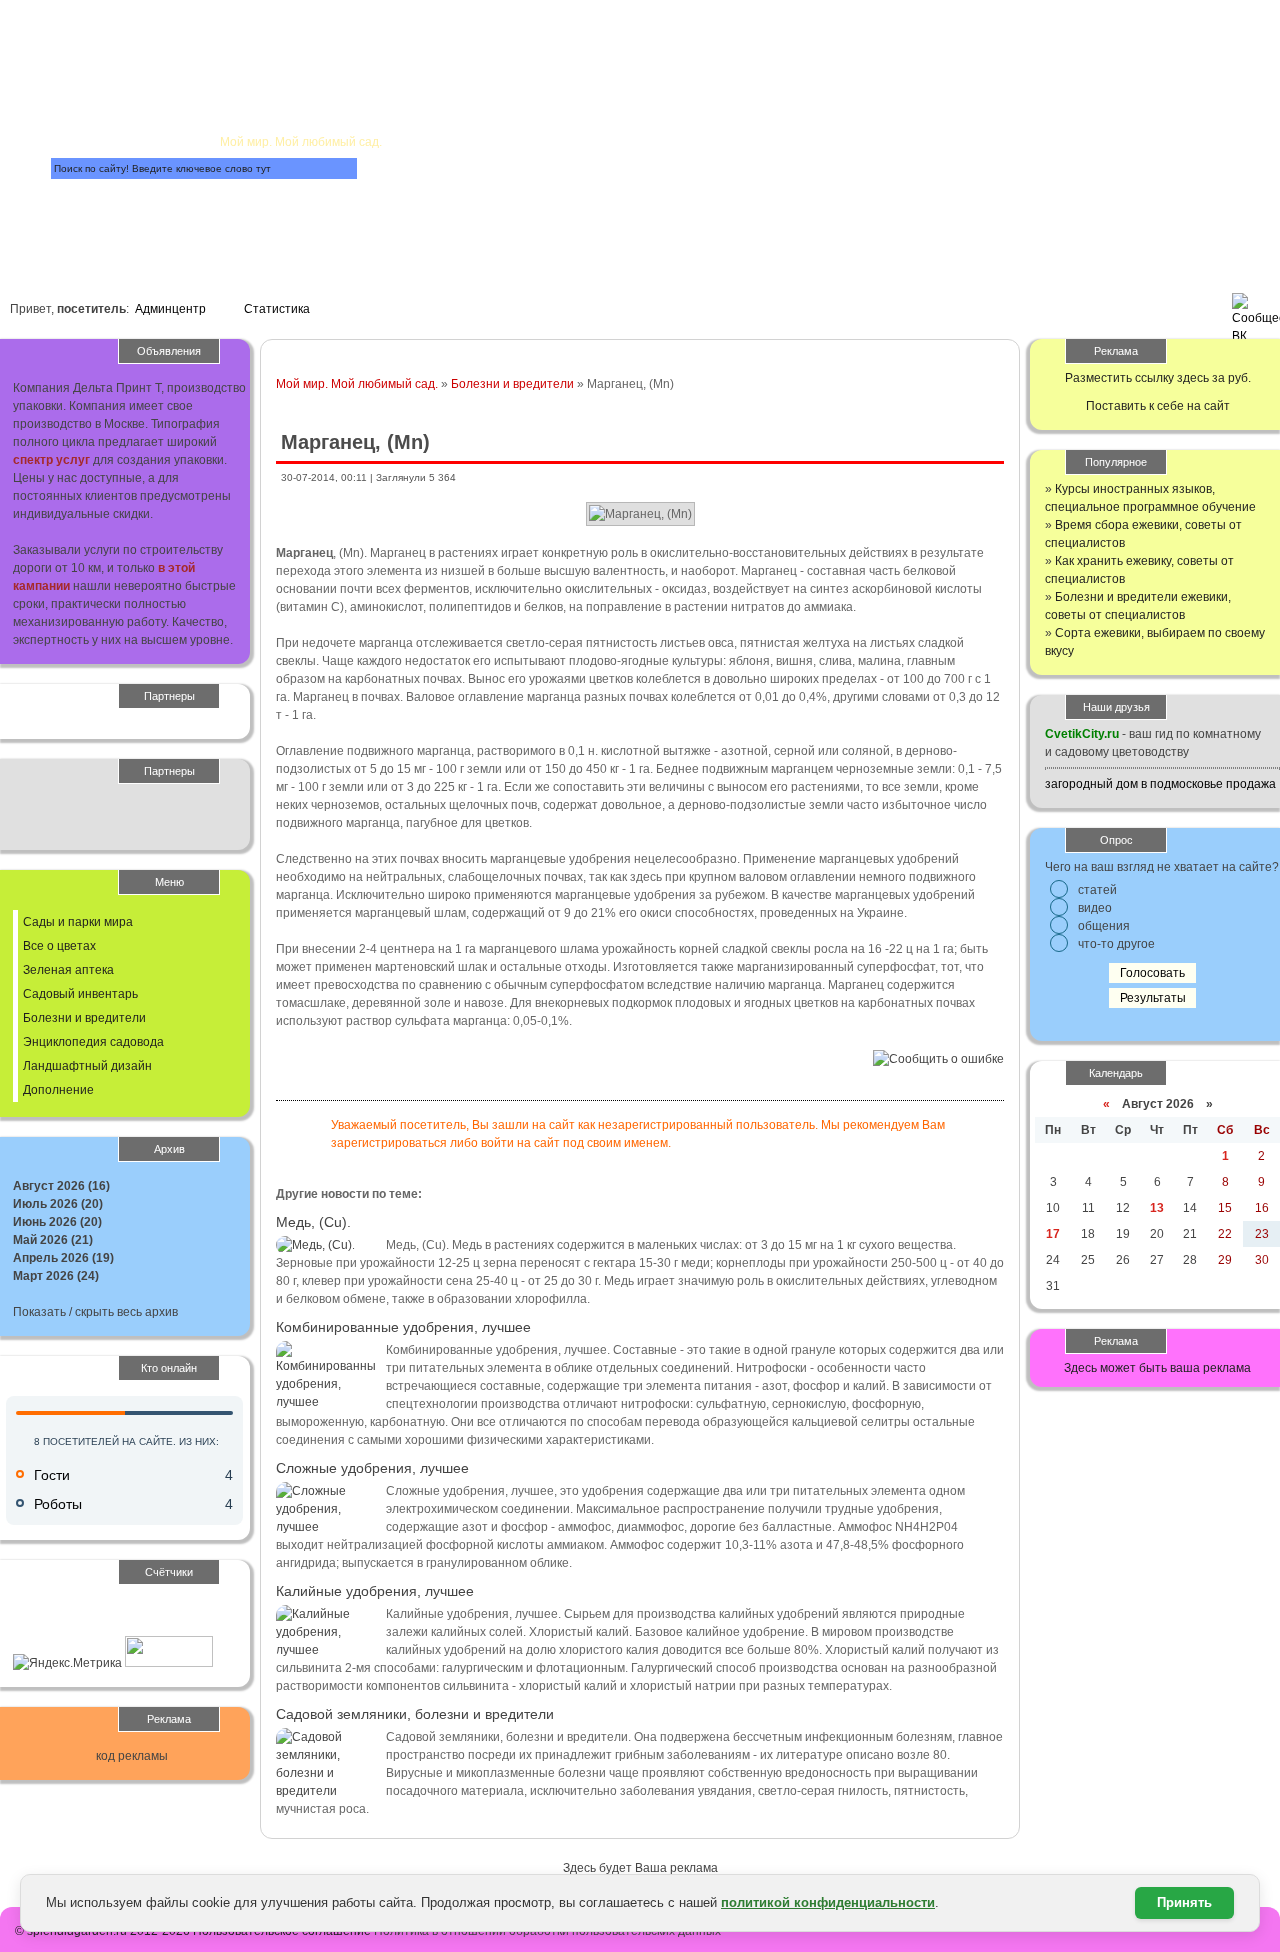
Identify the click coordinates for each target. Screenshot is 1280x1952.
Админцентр (170, 309)
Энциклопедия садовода (93, 1042)
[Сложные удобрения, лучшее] (326, 1527)
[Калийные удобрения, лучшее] (326, 1650)
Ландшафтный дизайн (87, 1066)
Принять (1184, 1902)
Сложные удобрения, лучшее (372, 1468)
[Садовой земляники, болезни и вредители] (326, 1791)
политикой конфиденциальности (828, 1902)
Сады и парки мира (78, 922)
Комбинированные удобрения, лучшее (403, 1327)
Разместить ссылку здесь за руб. (1158, 378)
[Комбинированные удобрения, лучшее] (326, 1402)
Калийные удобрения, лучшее (375, 1591)
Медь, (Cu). (313, 1222)
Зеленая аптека (68, 970)
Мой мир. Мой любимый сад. (357, 384)
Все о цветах (59, 946)
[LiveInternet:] (57, 1627)
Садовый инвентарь (80, 994)
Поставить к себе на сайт (1158, 406)
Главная (258, 46)
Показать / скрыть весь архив (95, 1312)
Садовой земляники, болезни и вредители (415, 1714)
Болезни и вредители (512, 384)
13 (1157, 1208)
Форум (438, 197)
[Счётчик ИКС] (169, 1663)
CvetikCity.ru (1082, 734)
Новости (558, 106)
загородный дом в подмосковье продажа (1160, 784)
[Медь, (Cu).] (315, 1245)
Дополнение (58, 1090)
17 (1053, 1234)
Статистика (277, 309)
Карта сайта (158, 219)
